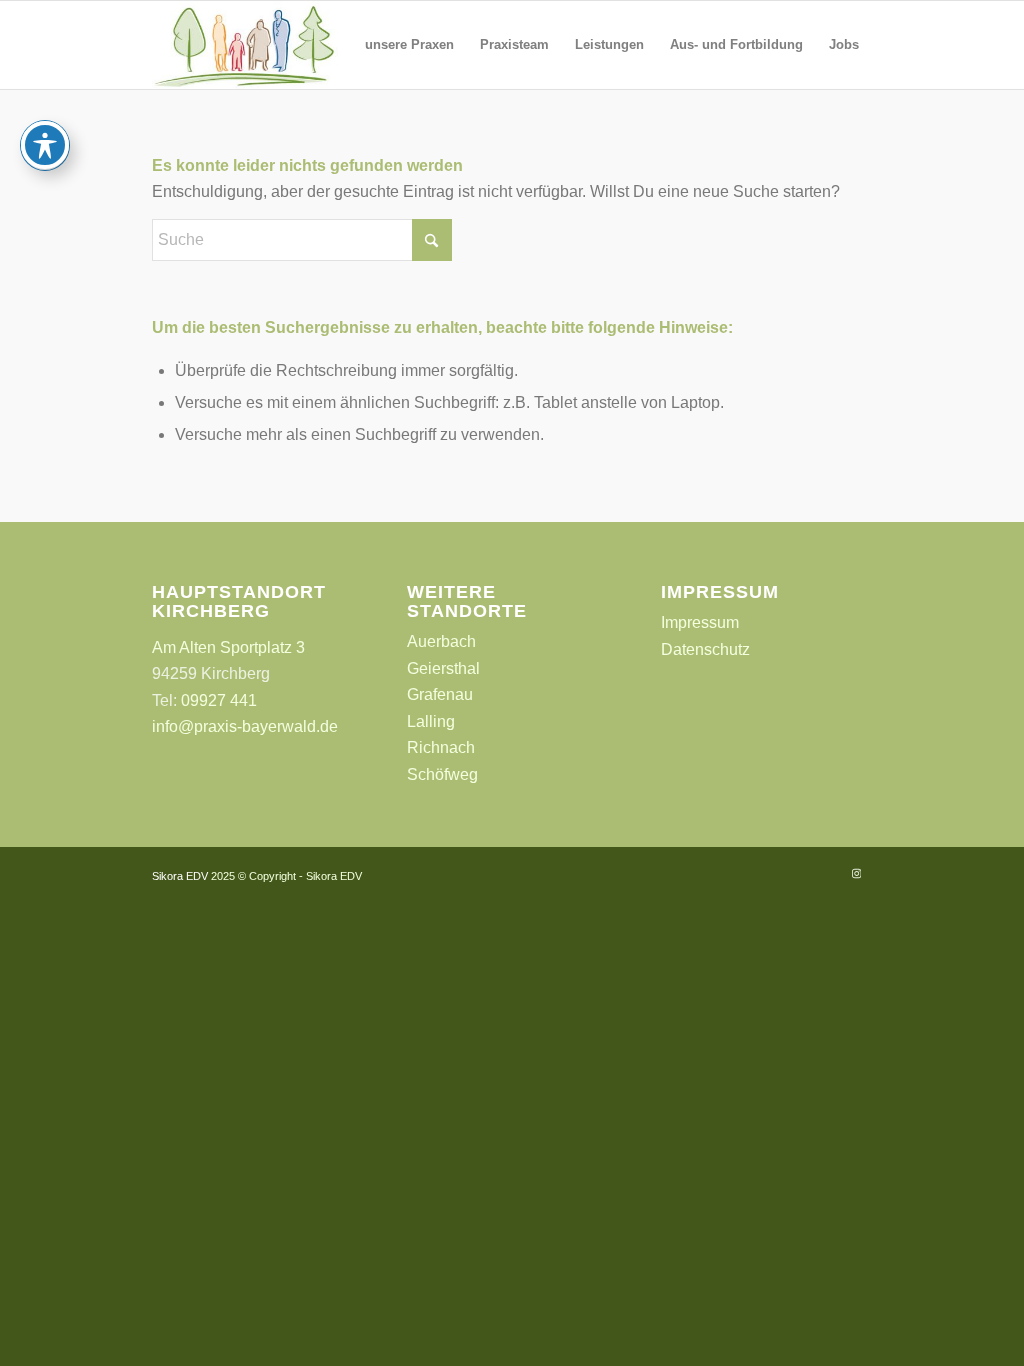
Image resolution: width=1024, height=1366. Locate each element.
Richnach (441, 747)
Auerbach (441, 641)
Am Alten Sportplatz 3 (228, 647)
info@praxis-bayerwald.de (245, 726)
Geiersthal (443, 668)
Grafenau (440, 694)
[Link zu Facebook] (827, 873)
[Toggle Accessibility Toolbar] (45, 145)
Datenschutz (705, 649)
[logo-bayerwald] (244, 45)
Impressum (700, 622)
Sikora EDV (180, 876)
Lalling (431, 721)
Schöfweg (442, 774)
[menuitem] (409, 45)
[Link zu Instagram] (857, 873)
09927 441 (219, 700)
